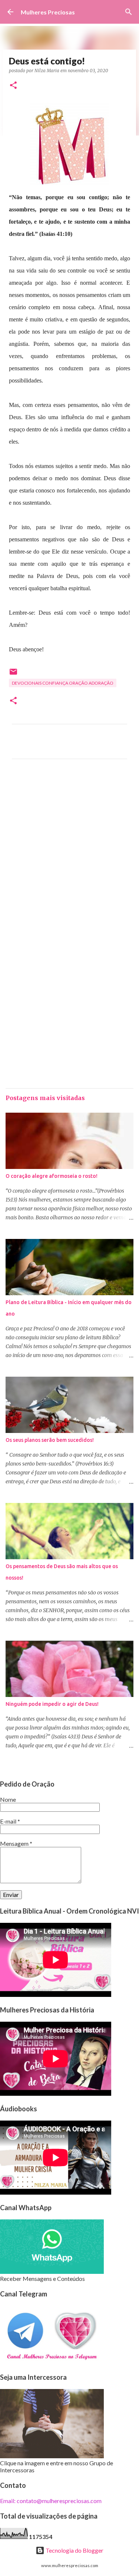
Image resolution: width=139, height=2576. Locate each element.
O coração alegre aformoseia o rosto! (52, 1176)
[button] (13, 86)
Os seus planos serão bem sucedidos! (50, 1440)
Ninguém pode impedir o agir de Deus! (52, 1704)
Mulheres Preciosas (48, 12)
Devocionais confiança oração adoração (63, 683)
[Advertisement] (69, 851)
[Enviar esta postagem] (13, 674)
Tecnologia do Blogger (74, 2550)
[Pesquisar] (129, 12)
